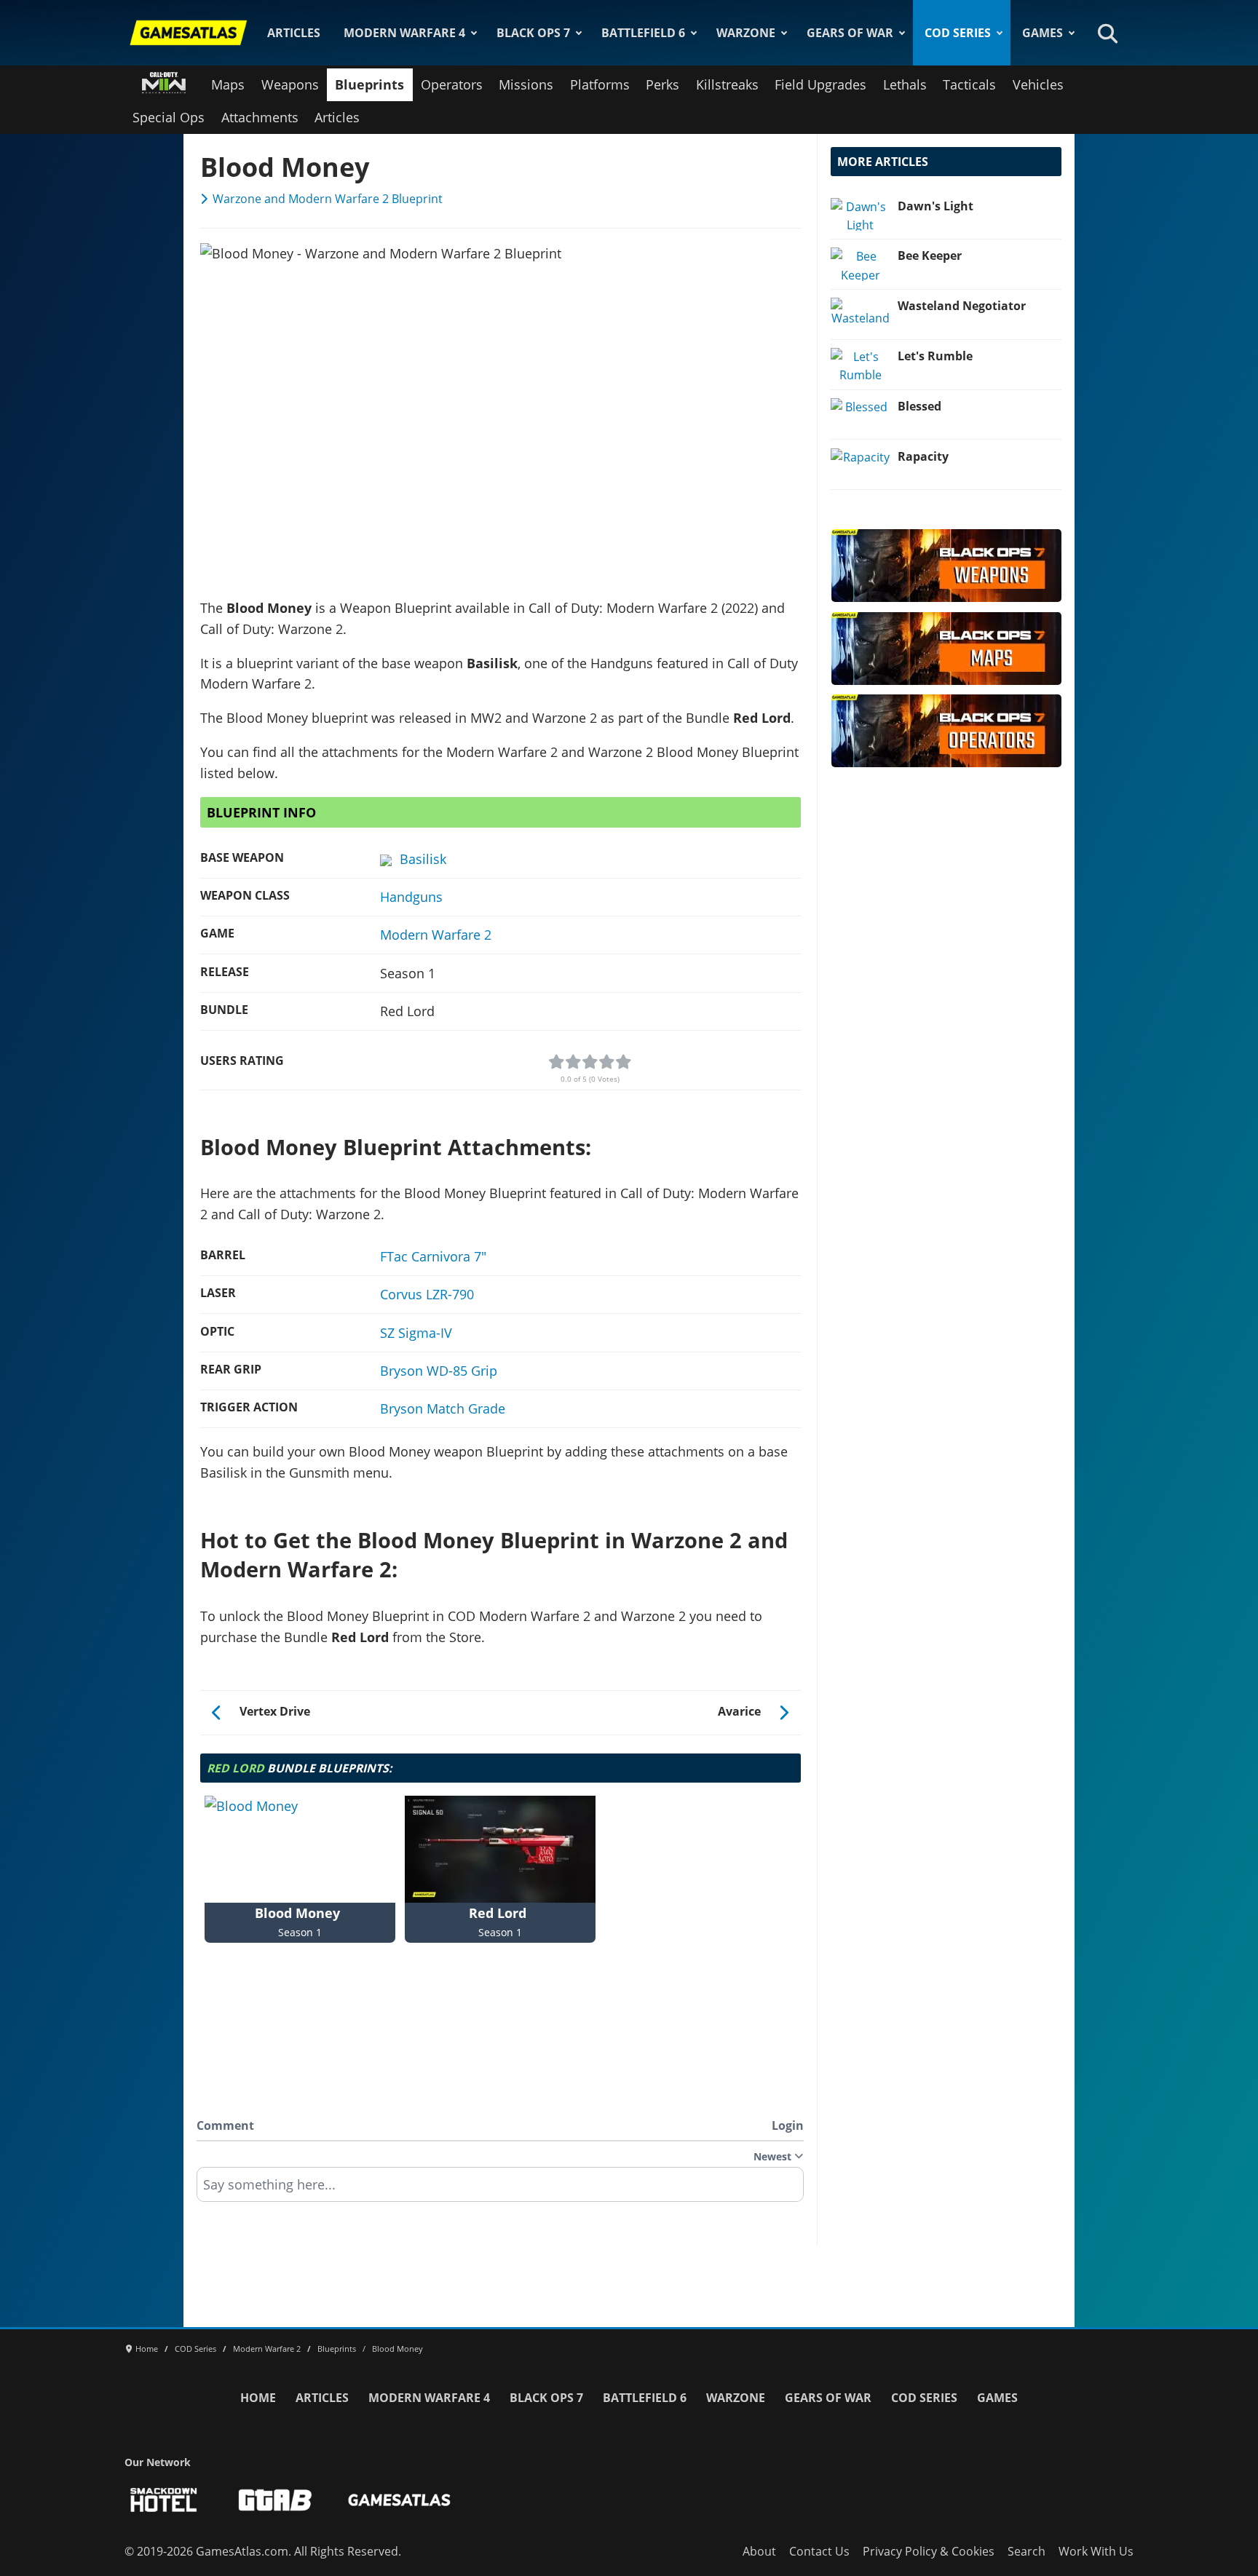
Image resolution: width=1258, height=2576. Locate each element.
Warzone (746, 33)
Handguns (411, 897)
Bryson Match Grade (443, 1408)
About (759, 2551)
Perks (662, 84)
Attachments (260, 117)
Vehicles (1038, 84)
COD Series (958, 33)
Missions (526, 84)
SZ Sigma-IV (416, 1333)
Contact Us (819, 2551)
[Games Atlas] (189, 33)
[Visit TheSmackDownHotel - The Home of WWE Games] (164, 2500)
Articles (294, 33)
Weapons (290, 84)
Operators (452, 84)
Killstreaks (727, 84)
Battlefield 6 (643, 33)
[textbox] (500, 2189)
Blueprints (369, 84)
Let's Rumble (935, 356)
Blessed (919, 406)
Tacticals (969, 84)
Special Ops (169, 117)
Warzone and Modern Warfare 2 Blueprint (328, 199)
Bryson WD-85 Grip (439, 1371)
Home (258, 2398)
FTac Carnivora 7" (433, 1256)
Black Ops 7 (533, 33)
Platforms (600, 84)
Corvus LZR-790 (427, 1294)
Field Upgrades (820, 84)
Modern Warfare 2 (436, 935)
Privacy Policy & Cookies (929, 2551)
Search (1026, 2551)
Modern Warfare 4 (404, 33)
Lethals (905, 84)
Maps (228, 84)
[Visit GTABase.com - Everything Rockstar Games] (275, 2500)
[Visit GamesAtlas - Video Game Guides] (399, 2500)
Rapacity (923, 456)
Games (1043, 33)
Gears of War (850, 33)
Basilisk (423, 859)
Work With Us (1096, 2551)
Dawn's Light (935, 206)
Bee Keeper (930, 255)
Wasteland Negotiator (962, 306)
